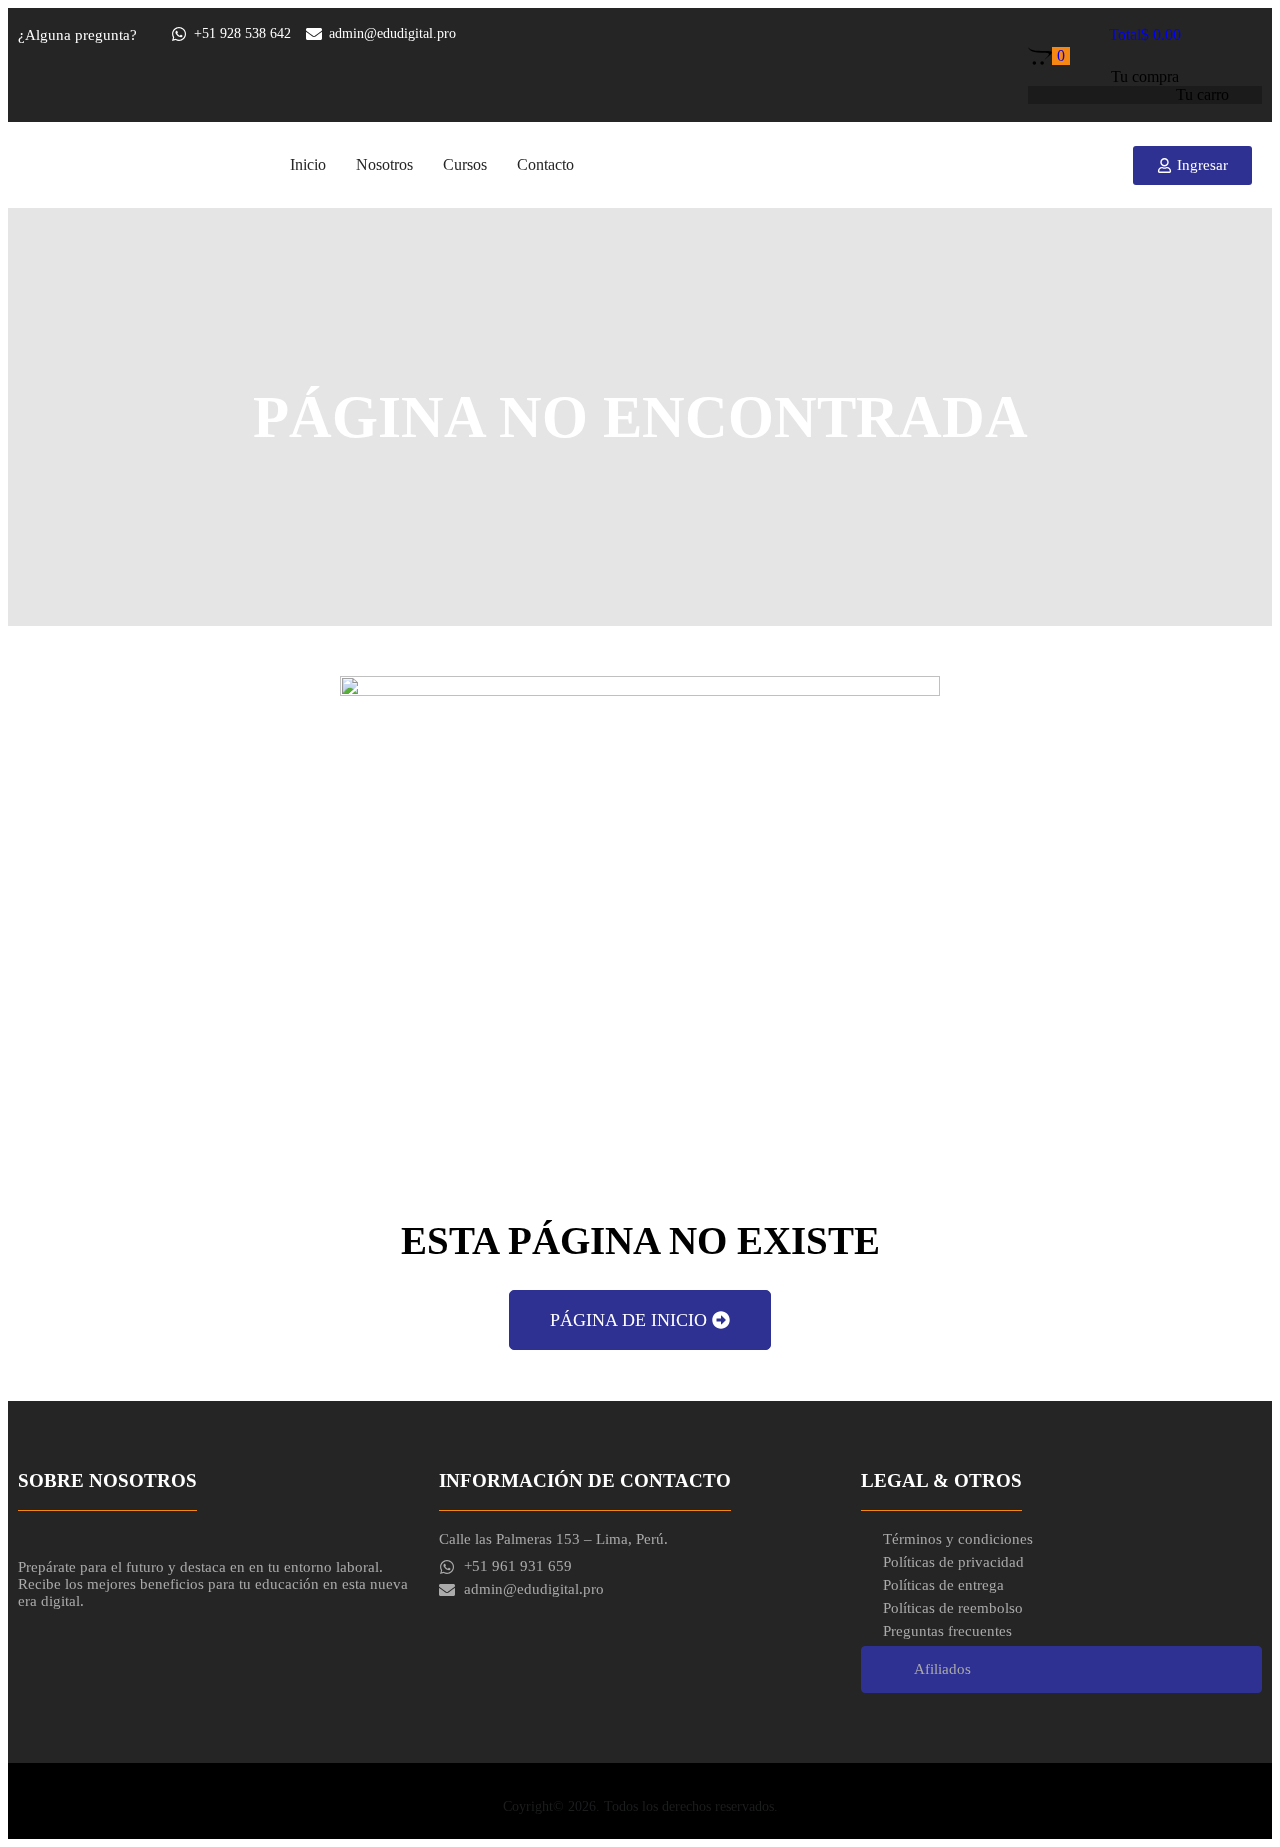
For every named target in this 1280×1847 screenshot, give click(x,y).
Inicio (308, 164)
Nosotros (384, 164)
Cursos (465, 164)
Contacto (545, 164)
